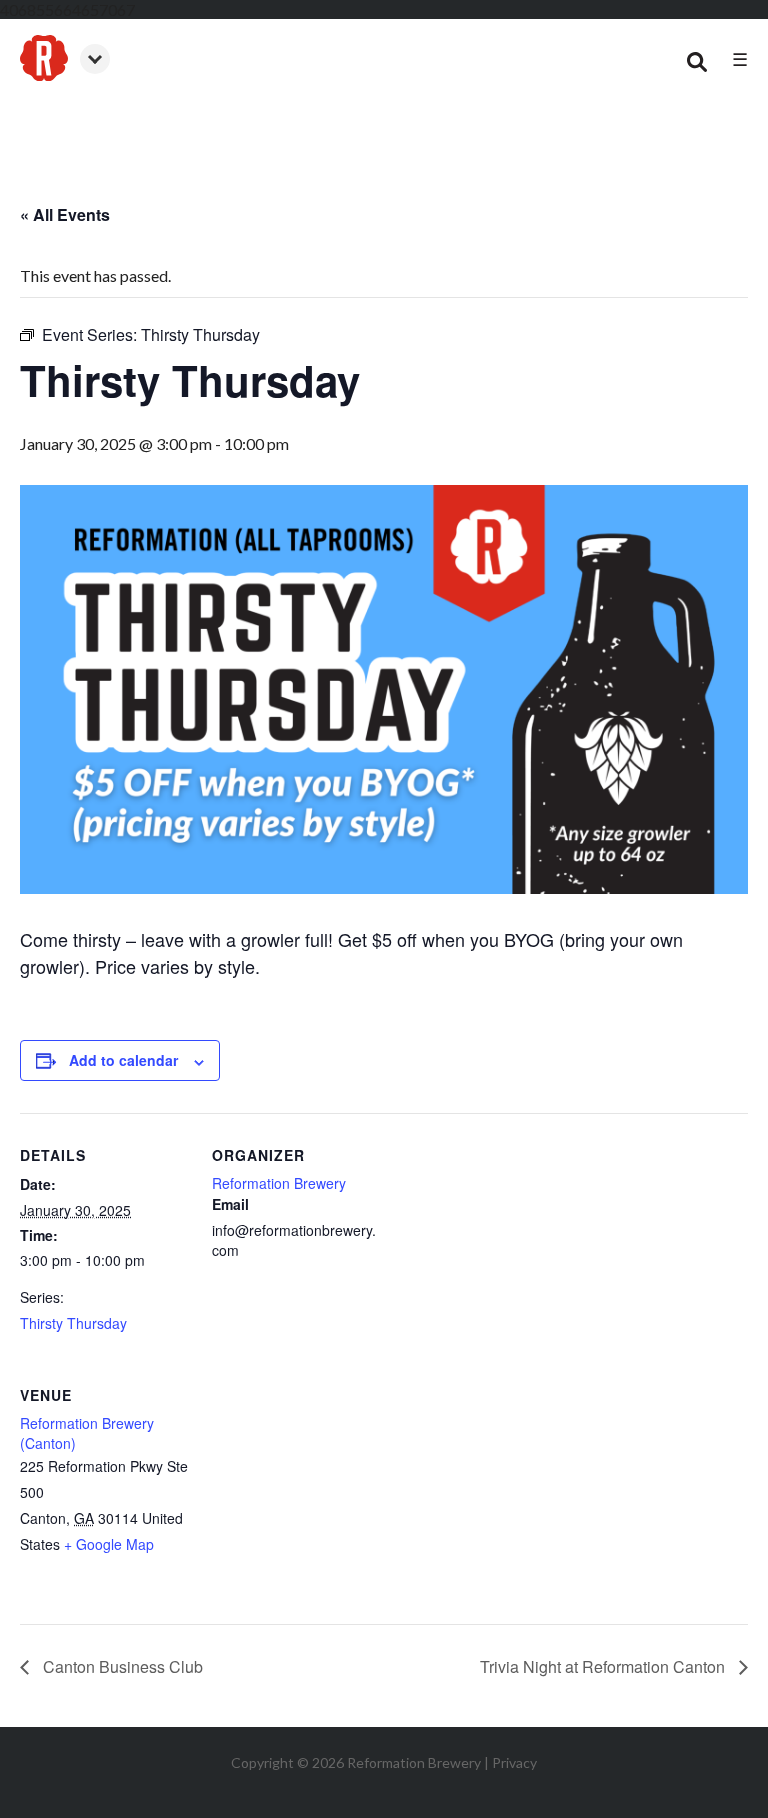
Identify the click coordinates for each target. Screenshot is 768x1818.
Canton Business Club (121, 1666)
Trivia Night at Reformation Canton (604, 1666)
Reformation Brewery (279, 1183)
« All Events (65, 214)
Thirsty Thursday (73, 1323)
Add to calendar (123, 1060)
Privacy (514, 1762)
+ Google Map (109, 1544)
